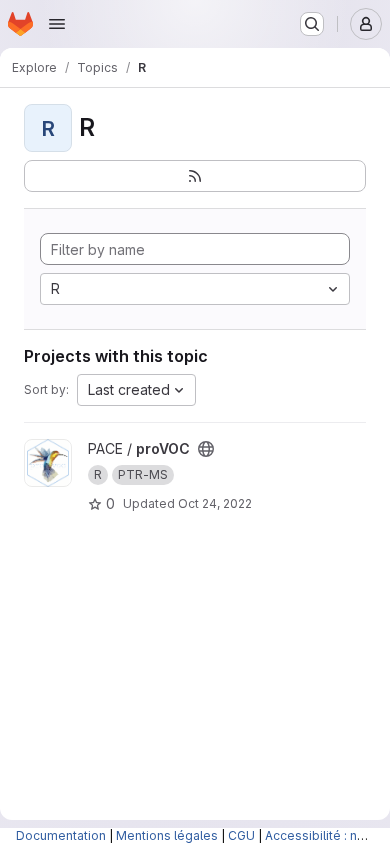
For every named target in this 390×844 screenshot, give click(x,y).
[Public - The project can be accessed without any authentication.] (206, 449)
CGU (241, 835)
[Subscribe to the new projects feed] (195, 176)
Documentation (61, 835)
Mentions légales (167, 835)
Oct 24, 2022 (215, 503)
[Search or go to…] (312, 24)
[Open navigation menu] (57, 24)
